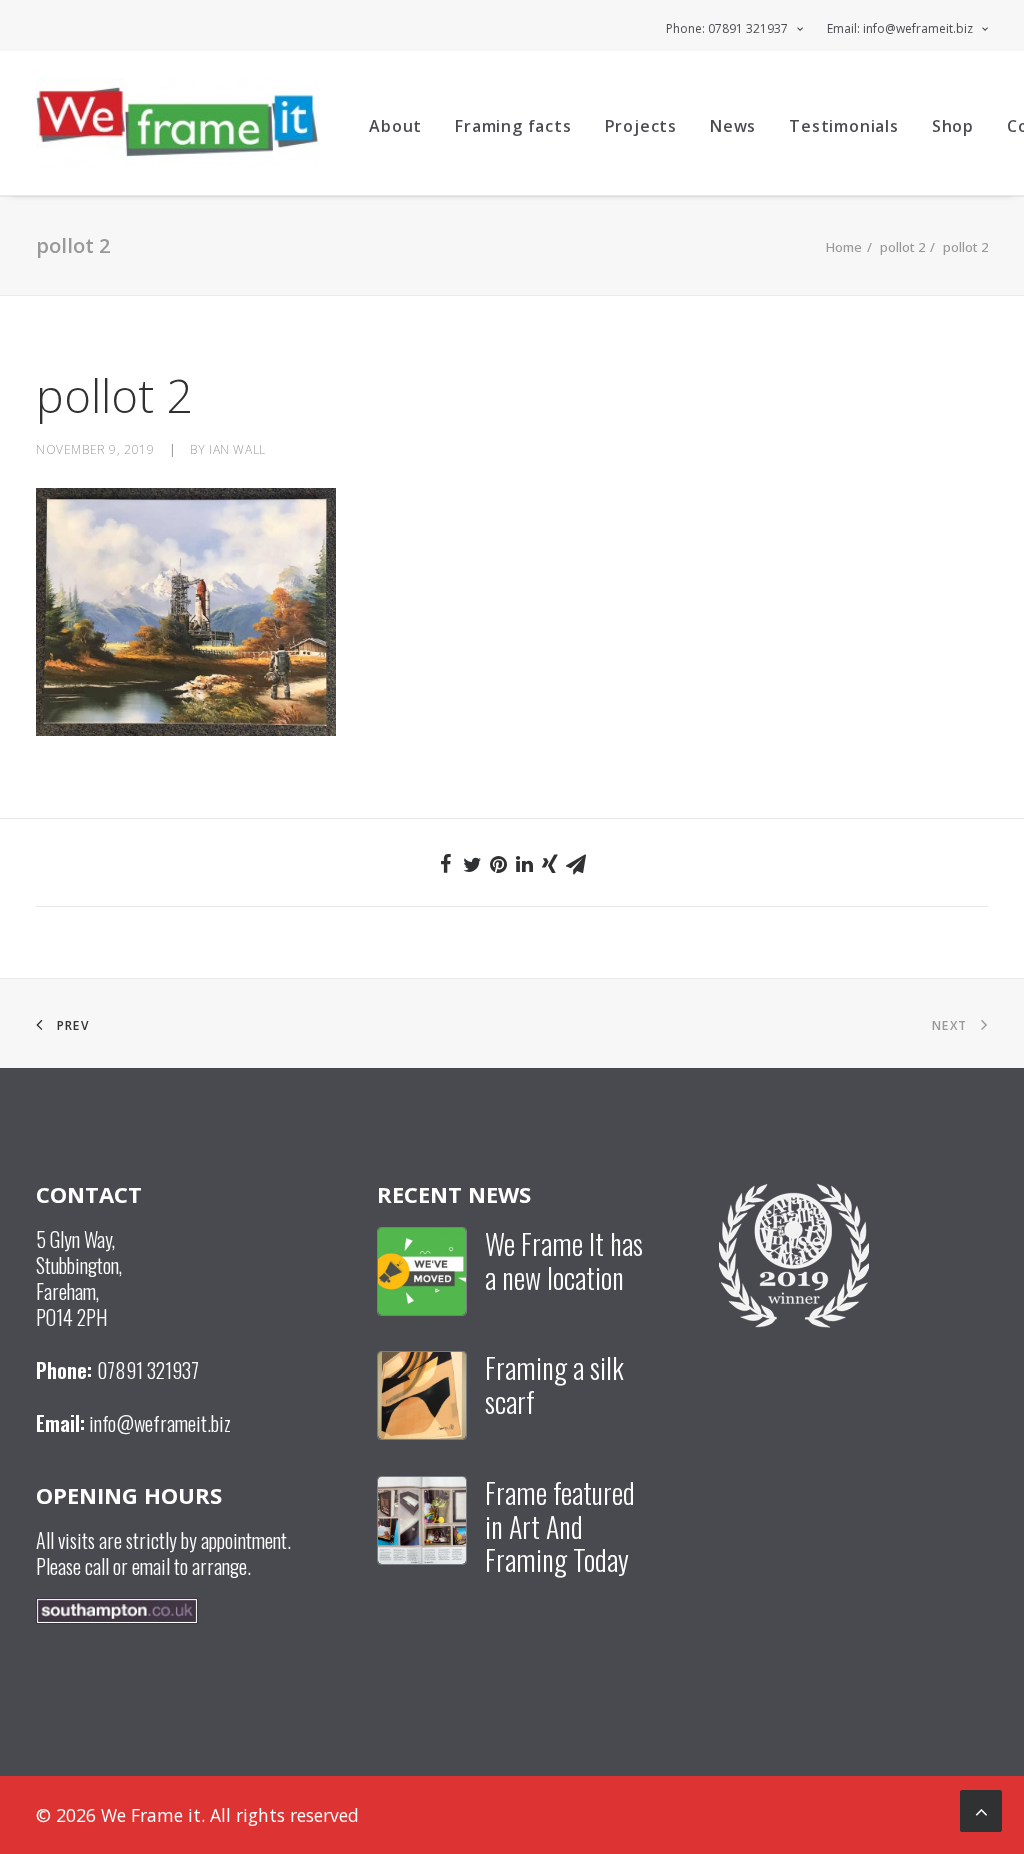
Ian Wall (237, 449)
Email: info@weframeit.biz (900, 28)
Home (844, 247)
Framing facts (513, 126)
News (733, 126)
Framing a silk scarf (554, 1384)
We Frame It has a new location (564, 1260)
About (395, 126)
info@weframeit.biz (160, 1423)
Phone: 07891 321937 (727, 28)
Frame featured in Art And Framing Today (560, 1526)
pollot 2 (902, 247)
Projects (641, 126)
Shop (953, 126)
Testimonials (844, 126)
